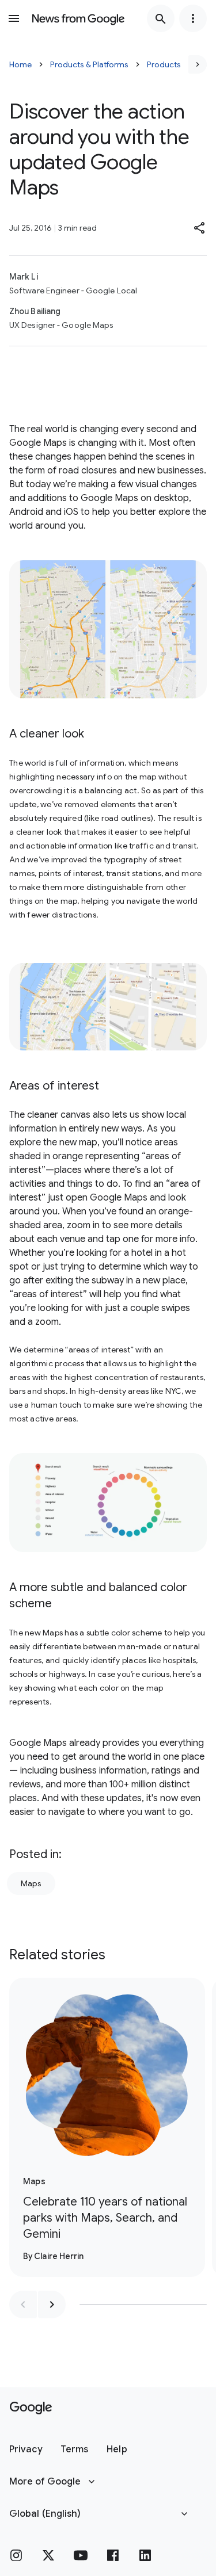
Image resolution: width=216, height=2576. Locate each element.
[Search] (161, 18)
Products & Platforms (89, 64)
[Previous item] (23, 2304)
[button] (200, 228)
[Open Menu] (14, 18)
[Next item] (52, 2304)
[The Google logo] (31, 2408)
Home (20, 64)
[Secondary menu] (193, 18)
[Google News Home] (78, 18)
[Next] (198, 64)
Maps (31, 1883)
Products (164, 64)
